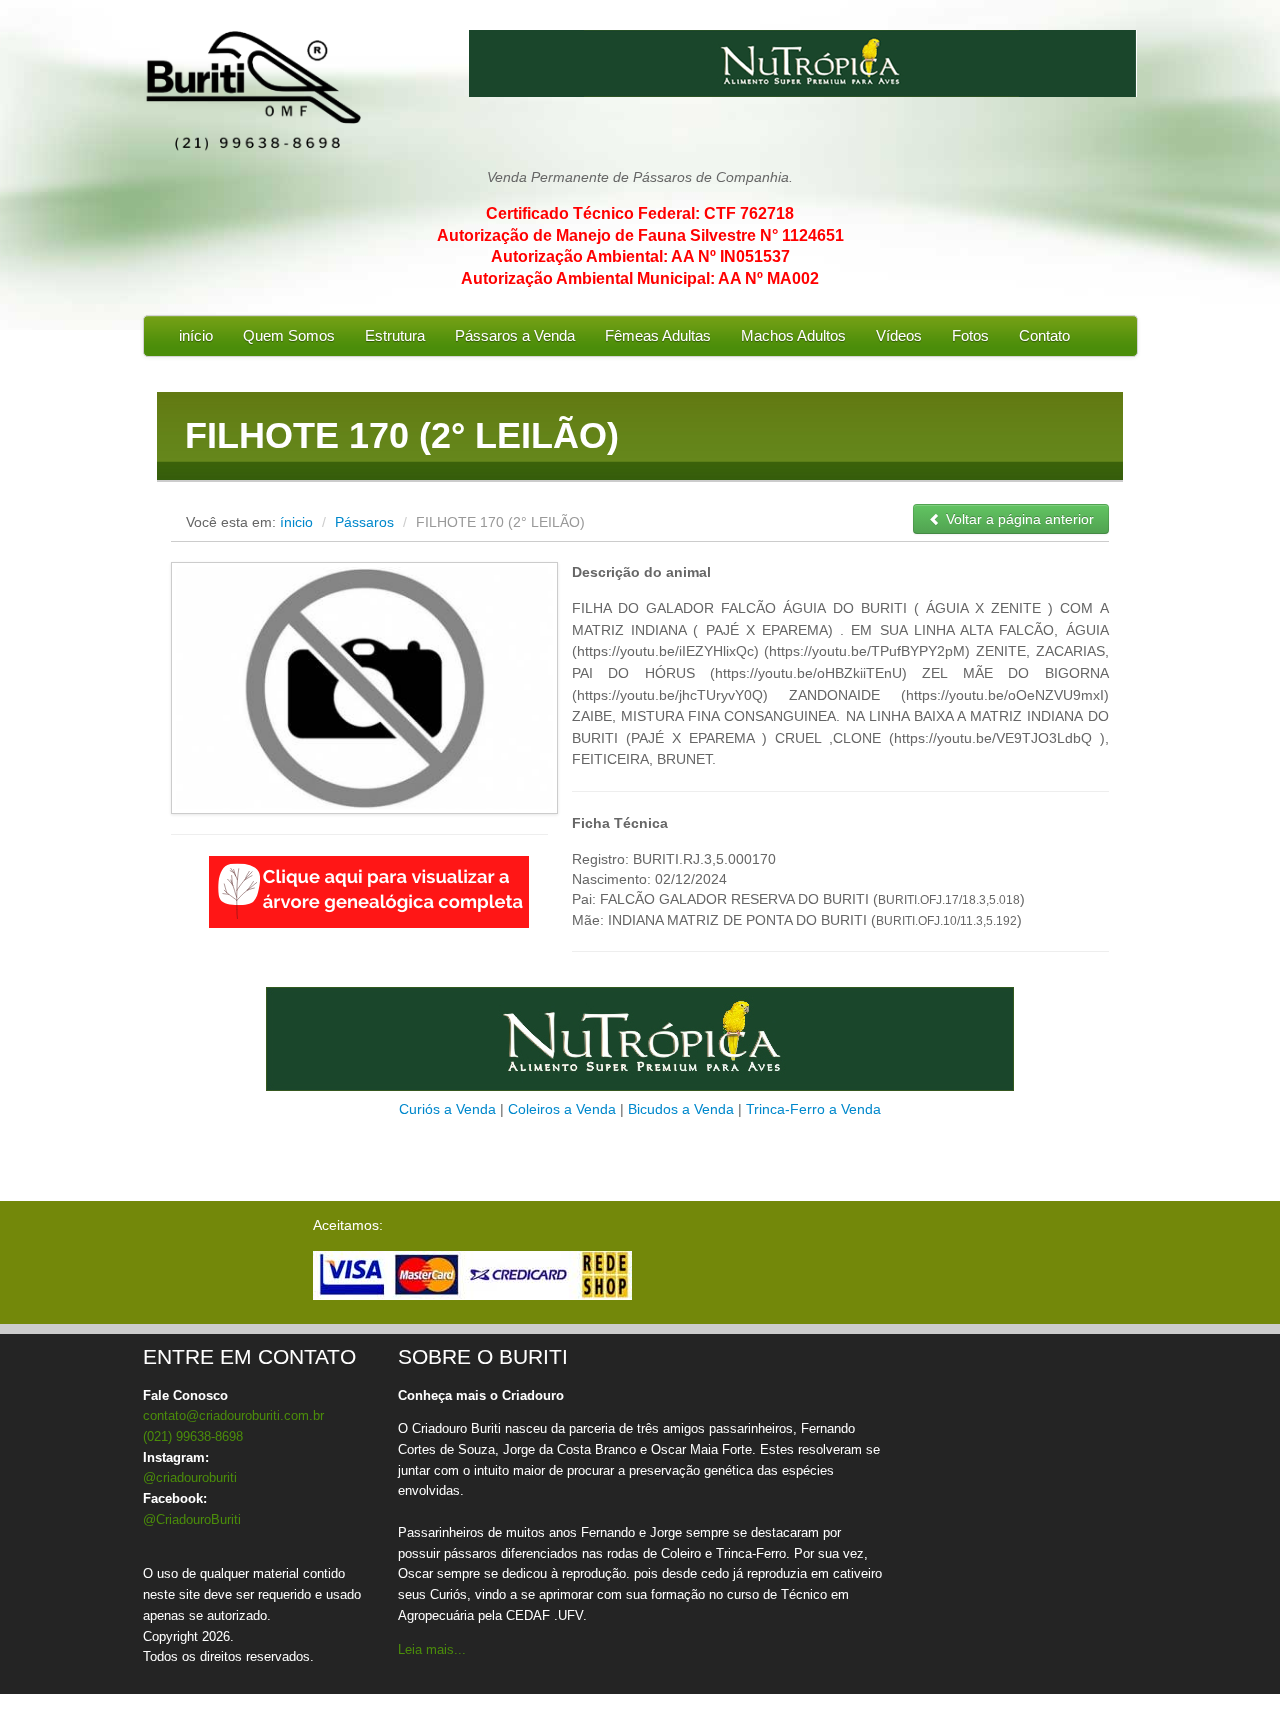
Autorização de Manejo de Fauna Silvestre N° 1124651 (640, 235)
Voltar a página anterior (1018, 519)
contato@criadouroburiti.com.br (233, 1415)
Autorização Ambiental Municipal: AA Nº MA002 (640, 278)
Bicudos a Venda (681, 1109)
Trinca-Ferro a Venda (813, 1109)
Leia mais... (432, 1649)
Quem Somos (289, 335)
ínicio (296, 522)
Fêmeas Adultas (658, 335)
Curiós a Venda (447, 1109)
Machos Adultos (793, 335)
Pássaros (366, 522)
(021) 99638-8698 (193, 1436)
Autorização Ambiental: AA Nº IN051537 (640, 256)
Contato (1044, 335)
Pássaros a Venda (515, 335)
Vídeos (899, 335)
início (196, 335)
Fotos (970, 335)
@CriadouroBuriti (192, 1519)
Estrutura (395, 335)
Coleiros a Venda (562, 1109)
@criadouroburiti (190, 1477)
